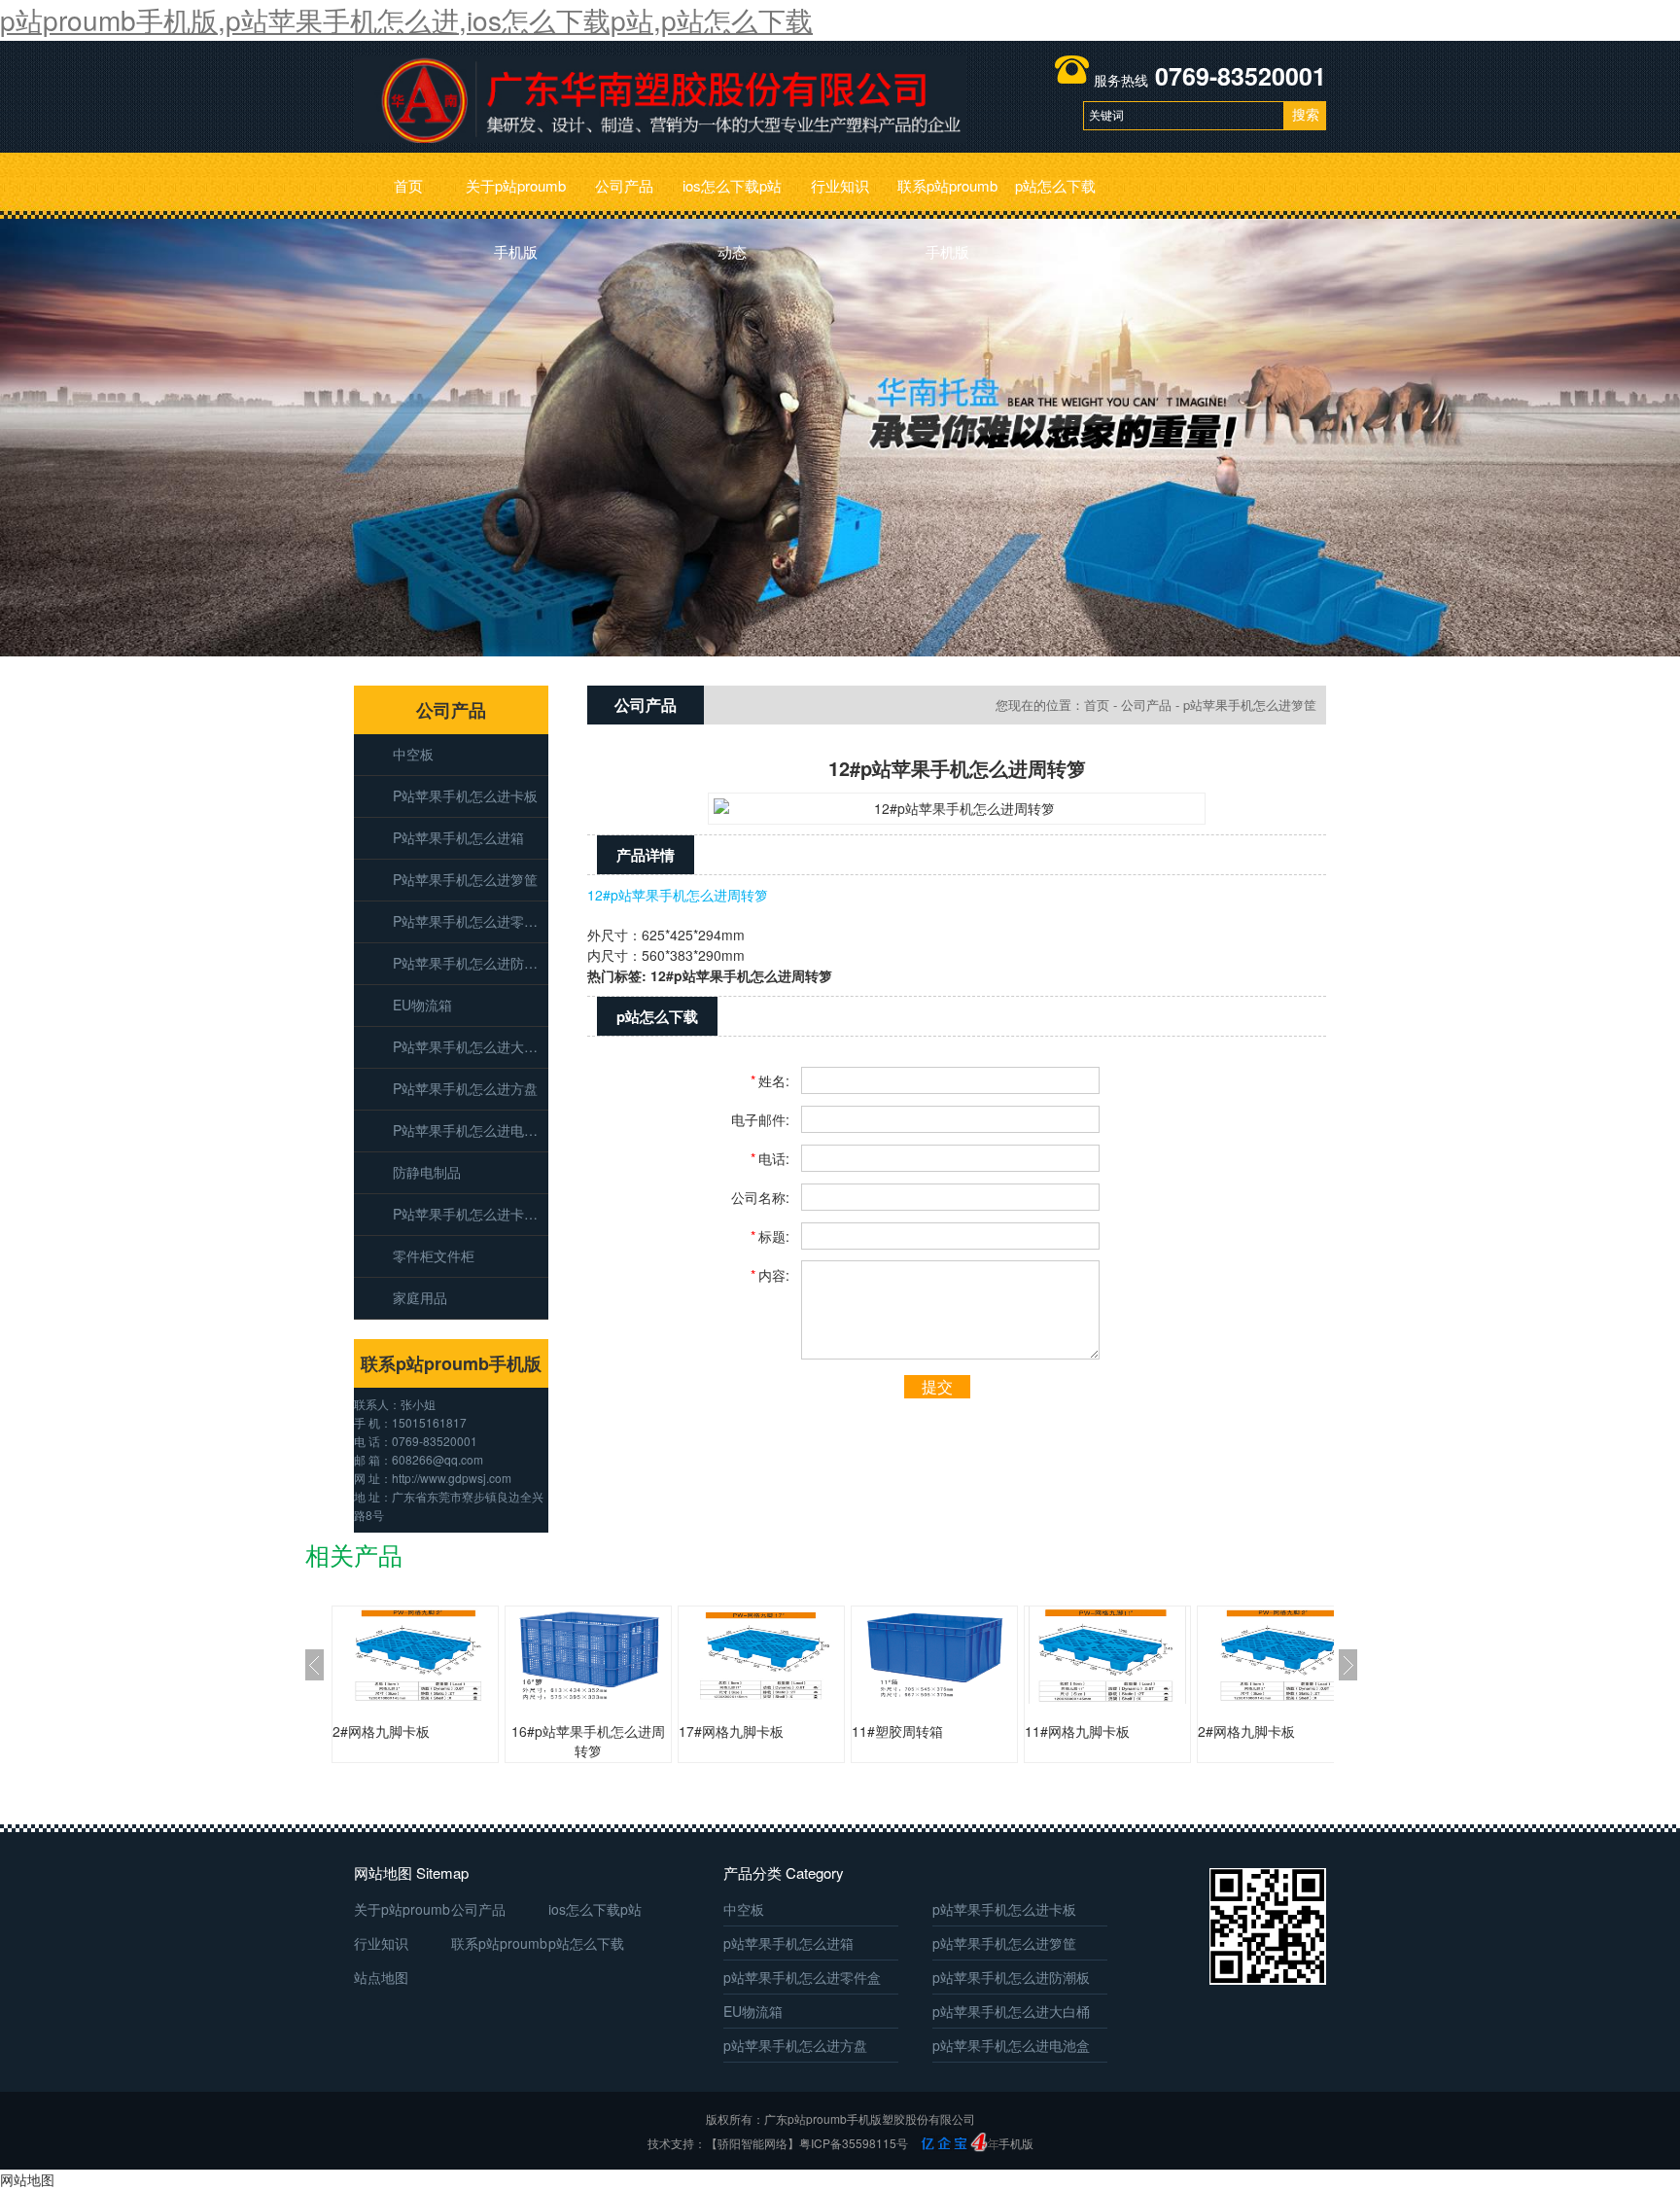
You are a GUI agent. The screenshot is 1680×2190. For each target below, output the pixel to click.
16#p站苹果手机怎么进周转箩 (588, 1741)
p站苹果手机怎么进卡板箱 (471, 1214)
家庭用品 (420, 1297)
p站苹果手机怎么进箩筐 (465, 879)
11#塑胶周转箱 (897, 1731)
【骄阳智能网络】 (752, 2143)
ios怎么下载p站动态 (732, 197)
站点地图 (381, 1977)
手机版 (1016, 2143)
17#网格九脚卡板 (731, 1731)
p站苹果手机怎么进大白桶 (471, 1046)
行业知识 (840, 185)
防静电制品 (427, 1172)
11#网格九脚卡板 (1077, 1731)
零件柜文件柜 (434, 1255)
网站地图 (27, 2179)
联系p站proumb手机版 (947, 197)
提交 (937, 1386)
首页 (408, 185)
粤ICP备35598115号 (854, 2143)
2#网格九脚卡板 (381, 1731)
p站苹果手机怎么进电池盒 (471, 1130)
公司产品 (624, 185)
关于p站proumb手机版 (516, 197)
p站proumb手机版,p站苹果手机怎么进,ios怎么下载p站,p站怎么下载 (406, 19)
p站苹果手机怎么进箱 (458, 837)
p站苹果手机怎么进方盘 (465, 1088)
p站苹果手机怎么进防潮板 (471, 963)
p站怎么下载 (1055, 185)
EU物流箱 (422, 1005)
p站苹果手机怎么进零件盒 (471, 921)
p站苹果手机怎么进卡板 (465, 795)
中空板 (413, 754)
